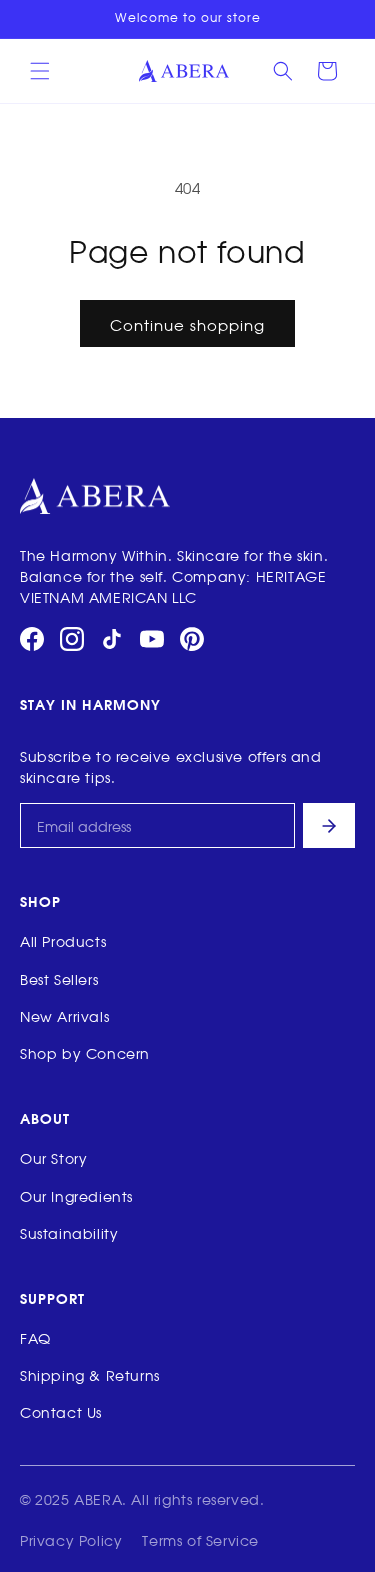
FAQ (35, 1337)
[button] (40, 71)
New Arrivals (64, 1015)
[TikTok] (112, 639)
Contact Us (61, 1411)
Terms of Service (200, 1539)
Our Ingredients (76, 1195)
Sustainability (69, 1232)
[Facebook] (32, 639)
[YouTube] (152, 639)
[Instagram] (72, 639)
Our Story (53, 1157)
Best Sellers (59, 978)
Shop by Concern (85, 1052)
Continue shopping (187, 324)
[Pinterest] (192, 639)
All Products (63, 940)
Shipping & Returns (90, 1374)
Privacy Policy (71, 1539)
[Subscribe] (329, 825)
